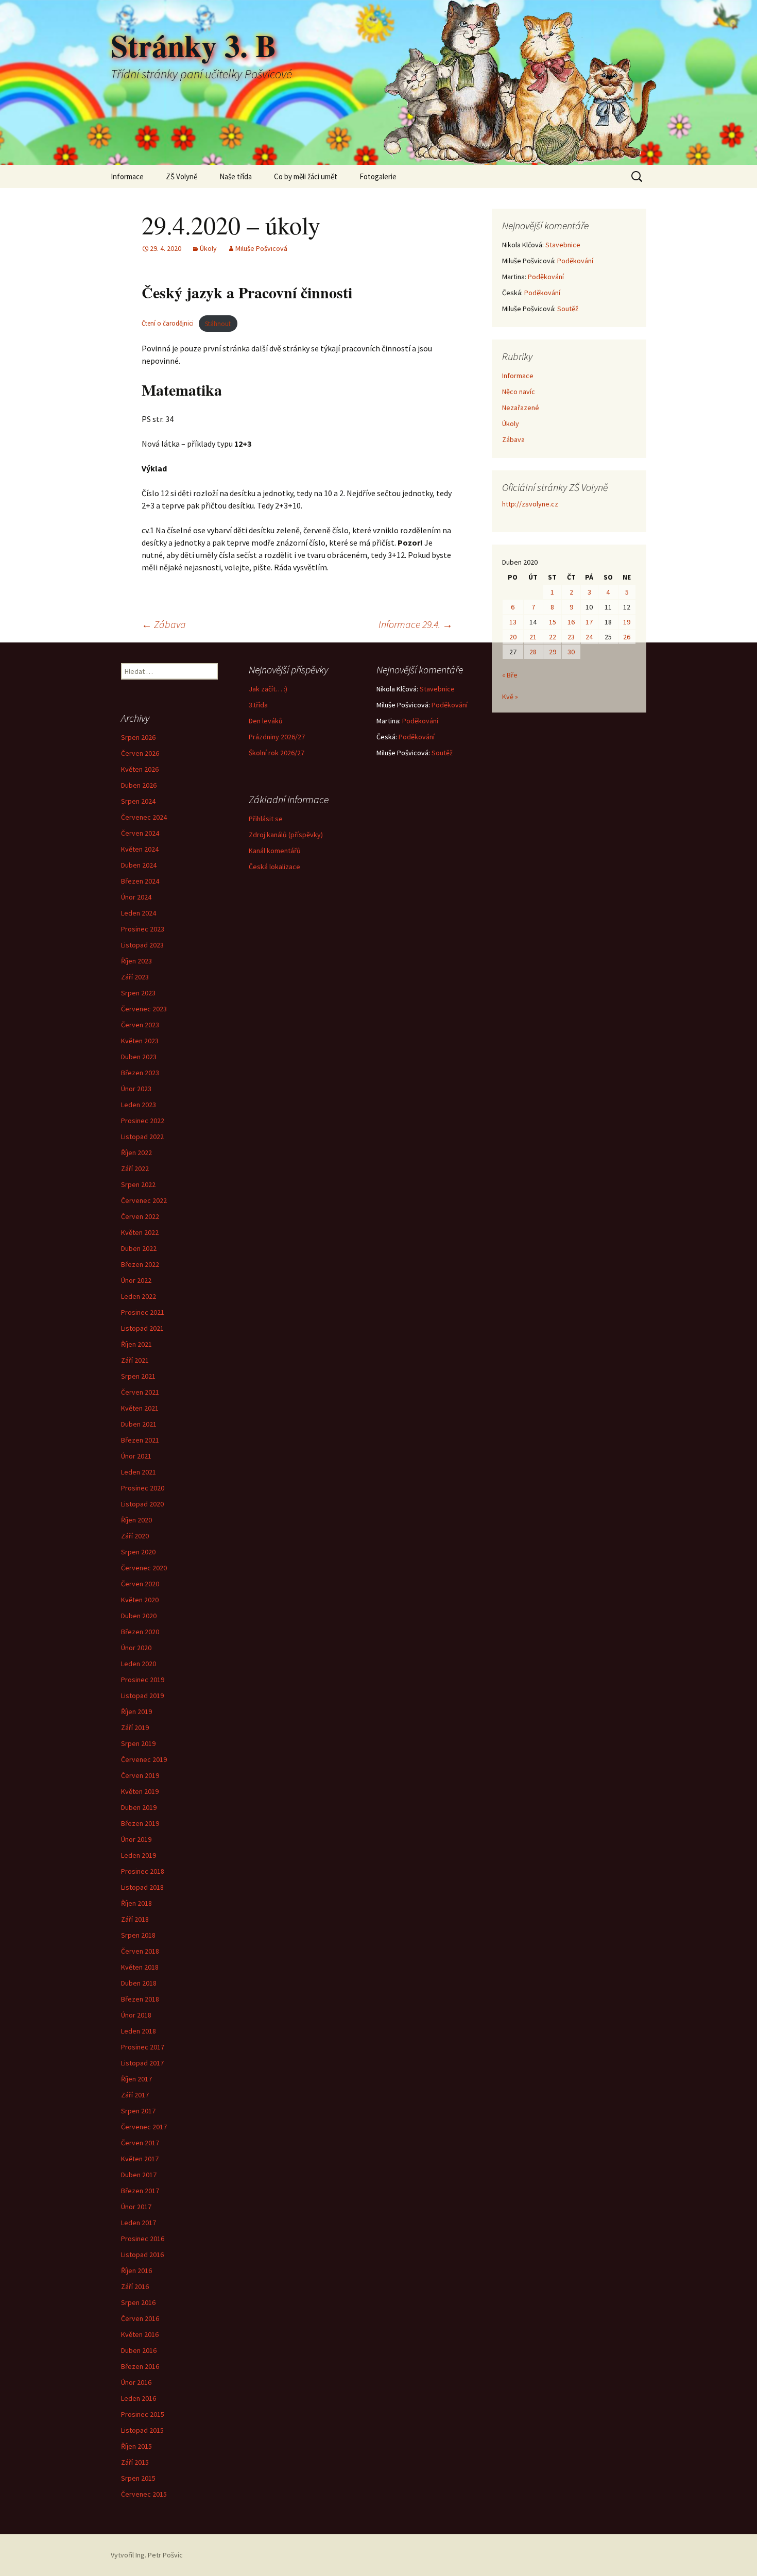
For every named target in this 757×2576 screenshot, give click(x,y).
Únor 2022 (136, 1280)
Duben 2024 (139, 865)
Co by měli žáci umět (306, 176)
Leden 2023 (139, 1105)
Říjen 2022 (136, 1153)
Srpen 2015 (138, 2478)
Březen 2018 (140, 1999)
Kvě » (510, 697)
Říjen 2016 (136, 2270)
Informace (127, 176)
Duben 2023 (139, 1057)
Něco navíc (519, 392)
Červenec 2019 (144, 1759)
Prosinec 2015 (143, 2414)
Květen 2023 (140, 1041)
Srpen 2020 (138, 1552)
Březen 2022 (140, 1264)
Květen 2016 (140, 2334)
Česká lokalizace (274, 867)
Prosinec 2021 (143, 1312)
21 (533, 637)
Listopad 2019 (142, 1696)
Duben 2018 (139, 1983)
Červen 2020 (140, 1584)
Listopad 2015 (142, 2430)
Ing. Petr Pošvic (159, 2555)
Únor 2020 (136, 1648)
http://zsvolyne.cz (530, 504)
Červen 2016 (140, 2318)
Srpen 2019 (138, 1743)
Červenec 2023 (144, 1009)
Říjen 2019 (136, 1711)
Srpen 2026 (138, 737)
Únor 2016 (136, 2382)
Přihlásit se (266, 819)
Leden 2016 (139, 2398)
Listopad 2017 (142, 2063)
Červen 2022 (140, 1216)
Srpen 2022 (138, 1184)
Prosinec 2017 (143, 2047)
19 (627, 622)
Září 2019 (135, 1727)
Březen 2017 (140, 2191)
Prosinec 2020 (143, 1488)
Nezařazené (521, 408)
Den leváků (266, 721)
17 (589, 622)
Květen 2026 (140, 769)
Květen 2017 (140, 2159)
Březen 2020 (140, 1632)
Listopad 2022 (142, 1137)
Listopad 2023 (142, 945)
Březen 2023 (140, 1073)
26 (627, 637)
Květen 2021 (140, 1408)
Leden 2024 (139, 913)
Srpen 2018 (138, 1935)
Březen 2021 (140, 1440)
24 (589, 637)
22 (553, 637)
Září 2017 (135, 2095)
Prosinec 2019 (143, 1680)
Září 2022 (135, 1168)
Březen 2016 (140, 2366)
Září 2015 (135, 2462)
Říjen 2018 (136, 1903)
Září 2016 (135, 2286)
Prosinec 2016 (143, 2239)
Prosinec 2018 (143, 1871)
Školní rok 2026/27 (277, 753)
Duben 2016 (139, 2350)
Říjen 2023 (136, 961)
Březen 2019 (140, 1823)
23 (571, 637)
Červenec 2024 (144, 817)
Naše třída (236, 176)
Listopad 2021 (142, 1328)
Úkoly (208, 248)
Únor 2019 (136, 1839)
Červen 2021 (140, 1392)
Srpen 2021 (138, 1376)
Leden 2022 (139, 1296)
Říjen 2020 (136, 1520)
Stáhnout (218, 324)
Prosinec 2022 (143, 1121)
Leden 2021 (139, 1472)
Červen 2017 (140, 2143)
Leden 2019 (139, 1855)
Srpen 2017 (138, 2111)
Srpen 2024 (138, 801)
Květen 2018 (140, 1967)
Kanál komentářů (275, 851)
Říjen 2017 (136, 2079)
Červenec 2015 (144, 2494)
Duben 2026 (139, 785)
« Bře (510, 675)
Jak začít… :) (268, 689)
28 (533, 652)
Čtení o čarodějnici (168, 324)
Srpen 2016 (138, 2302)
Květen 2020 (140, 1600)
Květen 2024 (140, 849)
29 (553, 652)
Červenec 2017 (144, 2127)
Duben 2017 (139, 2175)
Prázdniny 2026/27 (277, 737)
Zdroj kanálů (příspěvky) (286, 835)
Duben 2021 (139, 1424)
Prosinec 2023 (143, 929)
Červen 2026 (140, 753)
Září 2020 (135, 1536)
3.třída (258, 705)
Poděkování (575, 261)
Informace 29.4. (416, 624)
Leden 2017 (139, 2223)
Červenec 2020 (144, 1568)
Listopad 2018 (142, 1887)
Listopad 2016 (142, 2255)
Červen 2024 (140, 833)
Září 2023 (135, 977)
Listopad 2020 (142, 1504)
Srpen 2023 (138, 993)
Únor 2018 (136, 2015)
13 (513, 622)
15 (553, 622)
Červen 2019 (140, 1775)
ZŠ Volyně (182, 176)
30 (571, 652)
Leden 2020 (139, 1664)
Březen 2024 (140, 881)
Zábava (164, 624)
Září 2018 (135, 1919)
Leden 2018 (139, 2031)
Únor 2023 (136, 1089)
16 (571, 622)
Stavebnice (563, 245)
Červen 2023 (140, 1025)
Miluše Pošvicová (261, 248)
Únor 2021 (136, 1456)
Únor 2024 (136, 897)
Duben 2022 (139, 1248)
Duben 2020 (139, 1616)
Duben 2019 (139, 1807)
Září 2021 (135, 1360)
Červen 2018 (140, 1951)
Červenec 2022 (144, 1200)
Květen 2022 (140, 1232)
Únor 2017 (136, 2207)
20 (513, 637)
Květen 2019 (140, 1791)
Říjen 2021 (136, 1344)
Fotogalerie (378, 176)
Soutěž (568, 309)
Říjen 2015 (136, 2446)
